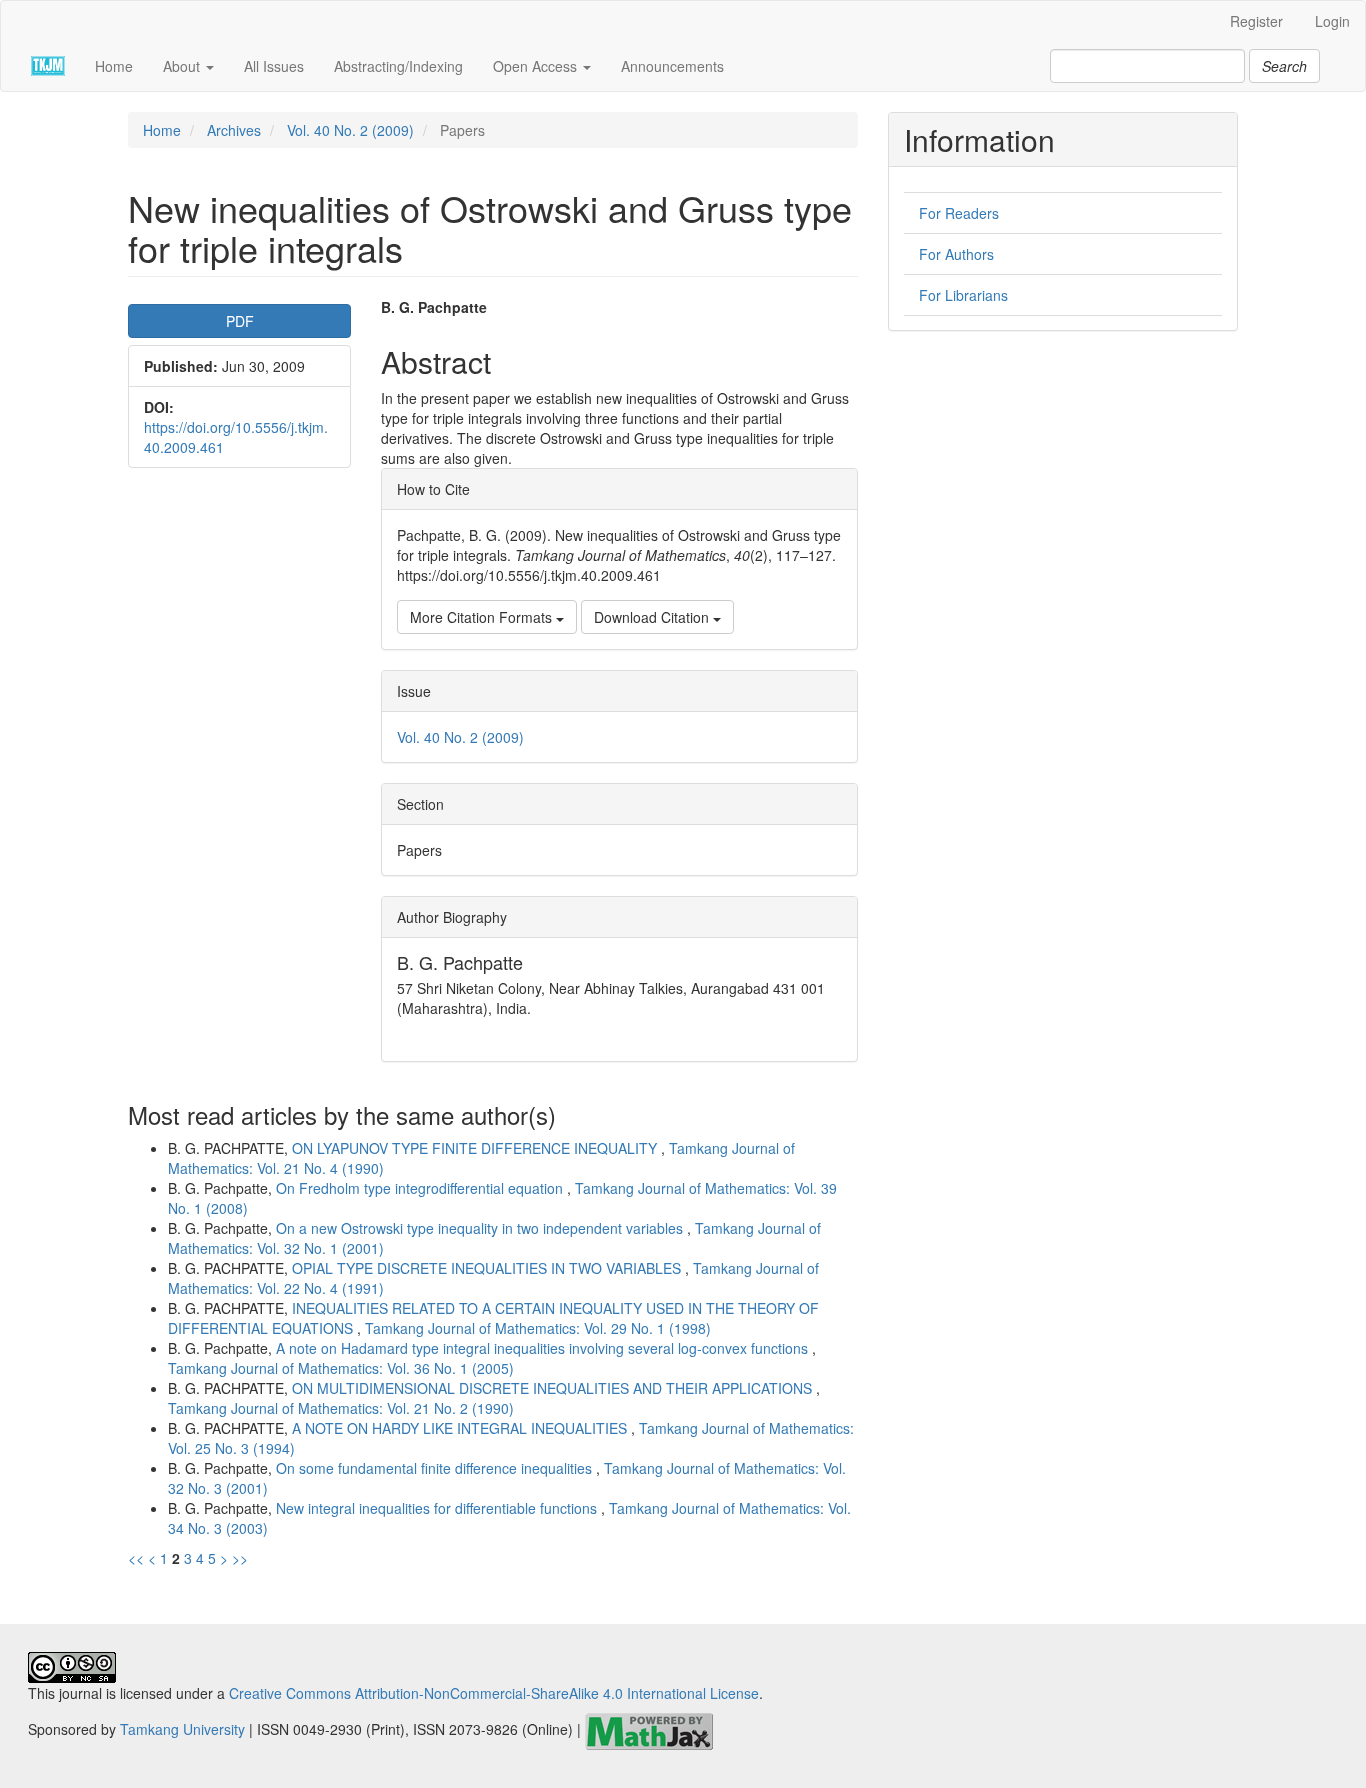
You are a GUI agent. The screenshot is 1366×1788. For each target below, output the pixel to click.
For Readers (959, 213)
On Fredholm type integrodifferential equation (421, 1188)
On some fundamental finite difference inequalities (436, 1468)
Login (1332, 21)
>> (240, 1558)
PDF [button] (240, 321)
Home (114, 66)
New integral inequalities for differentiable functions (438, 1508)
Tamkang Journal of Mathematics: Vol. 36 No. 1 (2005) (341, 1368)
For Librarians (963, 295)
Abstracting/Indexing (398, 66)
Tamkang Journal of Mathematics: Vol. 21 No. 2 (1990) (341, 1408)
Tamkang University (182, 1730)
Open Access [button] (537, 66)
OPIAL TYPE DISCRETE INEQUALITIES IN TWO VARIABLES (488, 1268)
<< (136, 1558)
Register (1256, 21)
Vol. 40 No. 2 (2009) (350, 130)
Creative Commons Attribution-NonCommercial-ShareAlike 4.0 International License (494, 1693)
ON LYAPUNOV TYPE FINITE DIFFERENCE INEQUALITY (476, 1148)
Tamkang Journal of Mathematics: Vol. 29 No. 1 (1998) (538, 1328)
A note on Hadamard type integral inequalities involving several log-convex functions (544, 1348)
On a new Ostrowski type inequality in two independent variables (481, 1228)
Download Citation (653, 617)
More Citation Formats (483, 617)
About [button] (183, 66)
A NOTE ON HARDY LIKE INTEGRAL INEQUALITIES (461, 1428)
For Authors (956, 254)
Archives (234, 130)
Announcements (672, 66)
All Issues (274, 66)
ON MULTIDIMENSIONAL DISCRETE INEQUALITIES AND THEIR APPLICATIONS (554, 1388)
